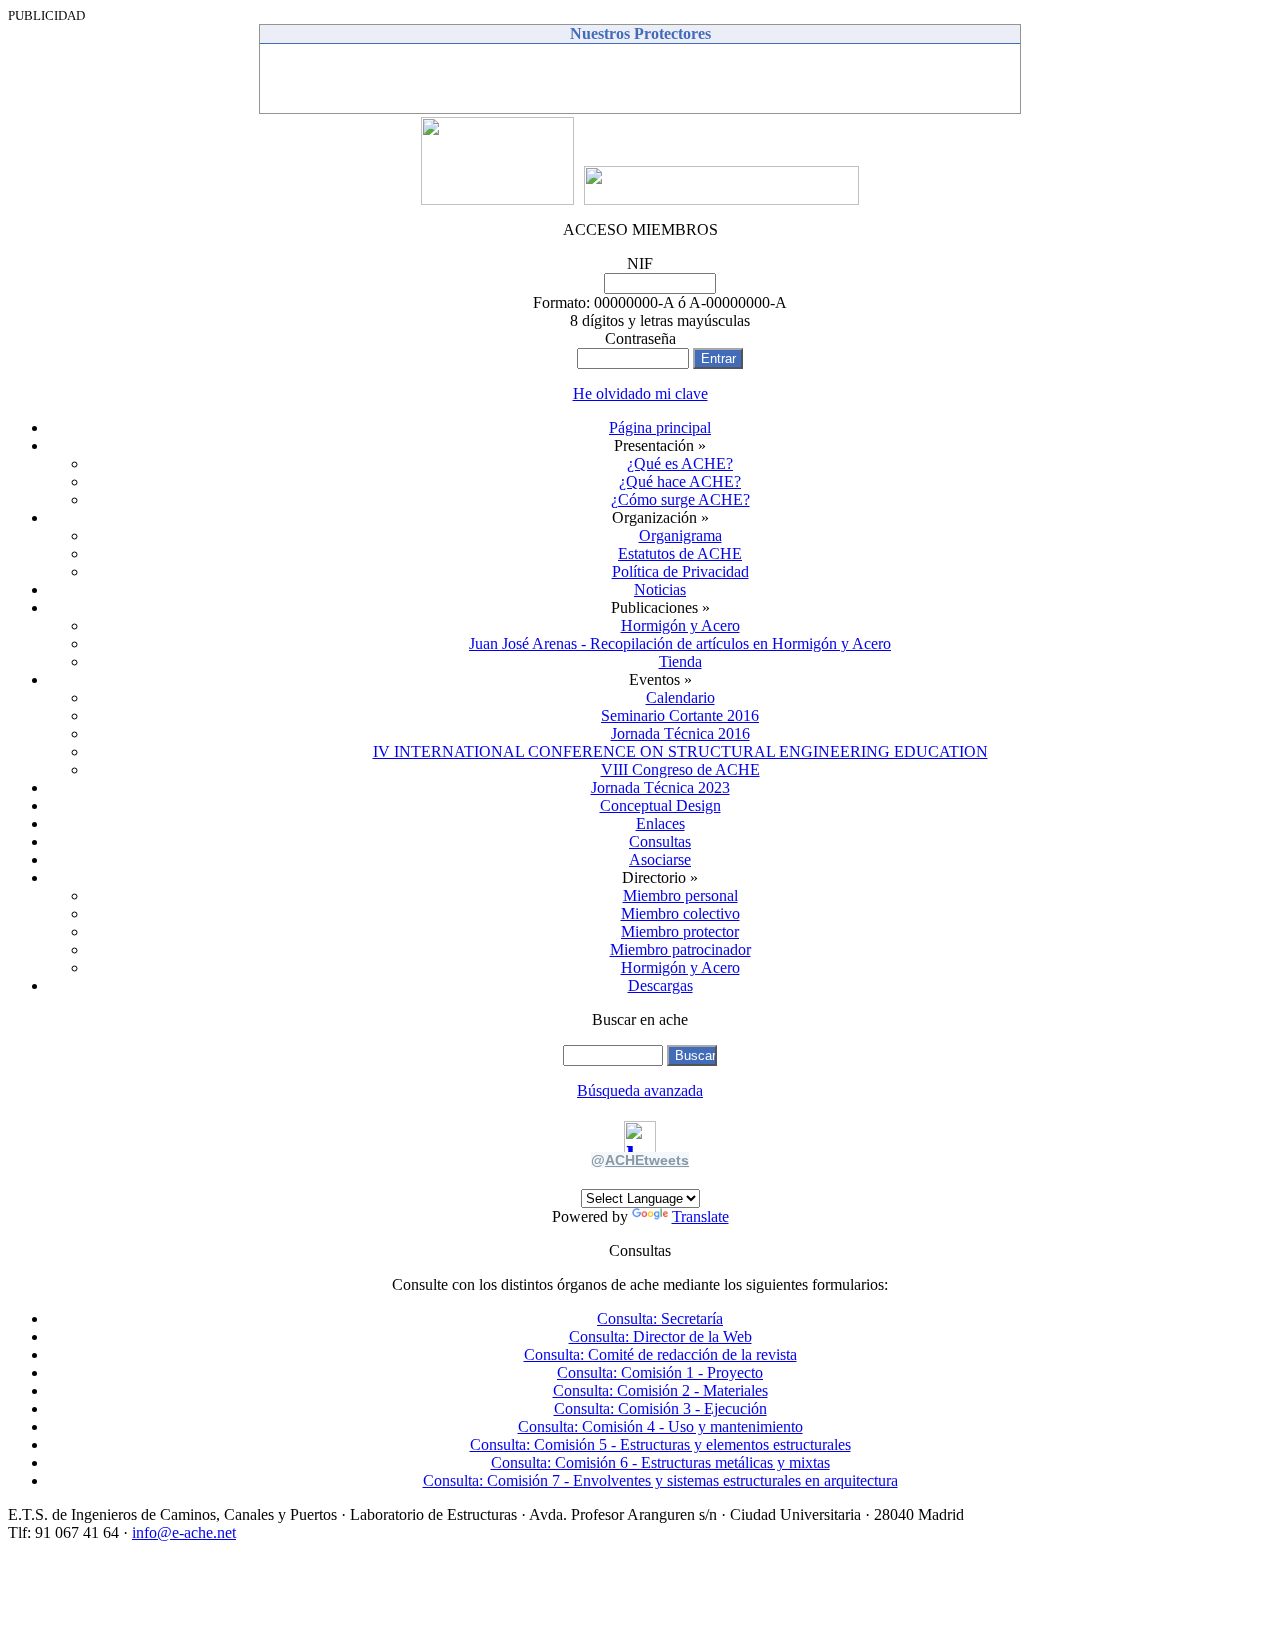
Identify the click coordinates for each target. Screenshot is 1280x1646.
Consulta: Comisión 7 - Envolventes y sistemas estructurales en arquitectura (660, 1480)
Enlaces (660, 823)
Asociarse (660, 859)
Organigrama (680, 535)
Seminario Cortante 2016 (680, 715)
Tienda (680, 661)
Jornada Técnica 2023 (660, 787)
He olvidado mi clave (640, 393)
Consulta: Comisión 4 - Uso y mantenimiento (660, 1426)
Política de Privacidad (680, 571)
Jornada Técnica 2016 (680, 733)
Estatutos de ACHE (680, 553)
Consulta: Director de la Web (660, 1336)
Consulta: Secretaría (660, 1318)
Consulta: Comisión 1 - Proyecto (660, 1372)
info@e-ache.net (184, 1532)
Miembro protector (680, 931)
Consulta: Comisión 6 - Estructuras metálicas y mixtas (660, 1462)
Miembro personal (680, 895)
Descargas (660, 985)
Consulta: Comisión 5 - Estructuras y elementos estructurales (660, 1444)
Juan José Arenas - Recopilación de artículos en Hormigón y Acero (680, 643)
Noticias (660, 589)
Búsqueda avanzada (640, 1090)
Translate (700, 1216)
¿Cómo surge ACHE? (680, 499)
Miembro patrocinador (680, 949)
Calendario (680, 697)
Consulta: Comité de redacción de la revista (660, 1354)
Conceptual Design (660, 805)
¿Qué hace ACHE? (680, 481)
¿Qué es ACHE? (680, 463)
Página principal (660, 427)
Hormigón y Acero (680, 625)
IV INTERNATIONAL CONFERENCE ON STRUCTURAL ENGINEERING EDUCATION (680, 751)
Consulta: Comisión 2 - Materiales (660, 1390)
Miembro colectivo (680, 913)
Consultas (660, 841)
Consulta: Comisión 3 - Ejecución (660, 1408)
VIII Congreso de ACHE (680, 769)
